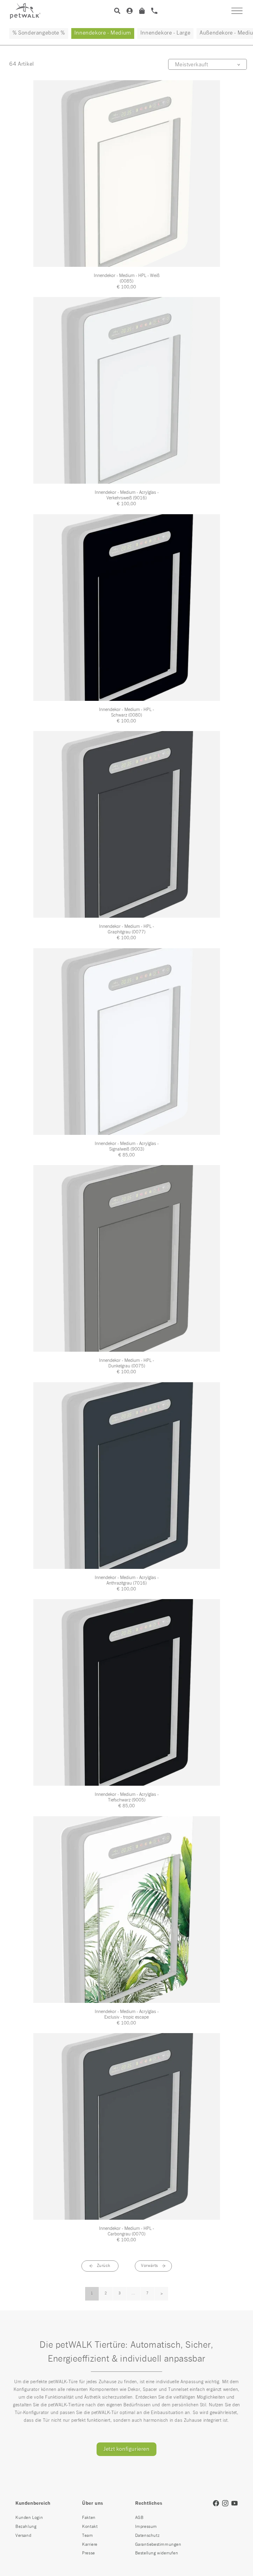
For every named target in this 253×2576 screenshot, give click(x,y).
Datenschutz (147, 2536)
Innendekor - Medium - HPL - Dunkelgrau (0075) (126, 1363)
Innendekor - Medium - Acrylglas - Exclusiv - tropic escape (127, 2014)
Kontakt (90, 2527)
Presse (89, 2553)
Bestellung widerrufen (157, 2553)
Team (87, 2536)
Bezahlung (26, 2527)
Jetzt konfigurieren (126, 2449)
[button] (237, 11)
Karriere (90, 2545)
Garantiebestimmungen (158, 2545)
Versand (23, 2536)
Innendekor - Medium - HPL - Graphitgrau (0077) (126, 929)
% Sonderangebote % (39, 33)
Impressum (146, 2527)
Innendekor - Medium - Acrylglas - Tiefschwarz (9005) (127, 1797)
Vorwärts (149, 2266)
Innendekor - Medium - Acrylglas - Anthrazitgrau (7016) (127, 1580)
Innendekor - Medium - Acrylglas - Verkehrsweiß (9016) (127, 495)
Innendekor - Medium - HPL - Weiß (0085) (127, 278)
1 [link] (92, 2293)
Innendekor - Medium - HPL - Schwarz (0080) (126, 712)
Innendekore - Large (165, 33)
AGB (139, 2518)
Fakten (89, 2518)
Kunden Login (29, 2518)
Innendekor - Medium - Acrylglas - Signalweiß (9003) (127, 1146)
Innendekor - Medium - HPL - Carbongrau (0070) (126, 2231)
